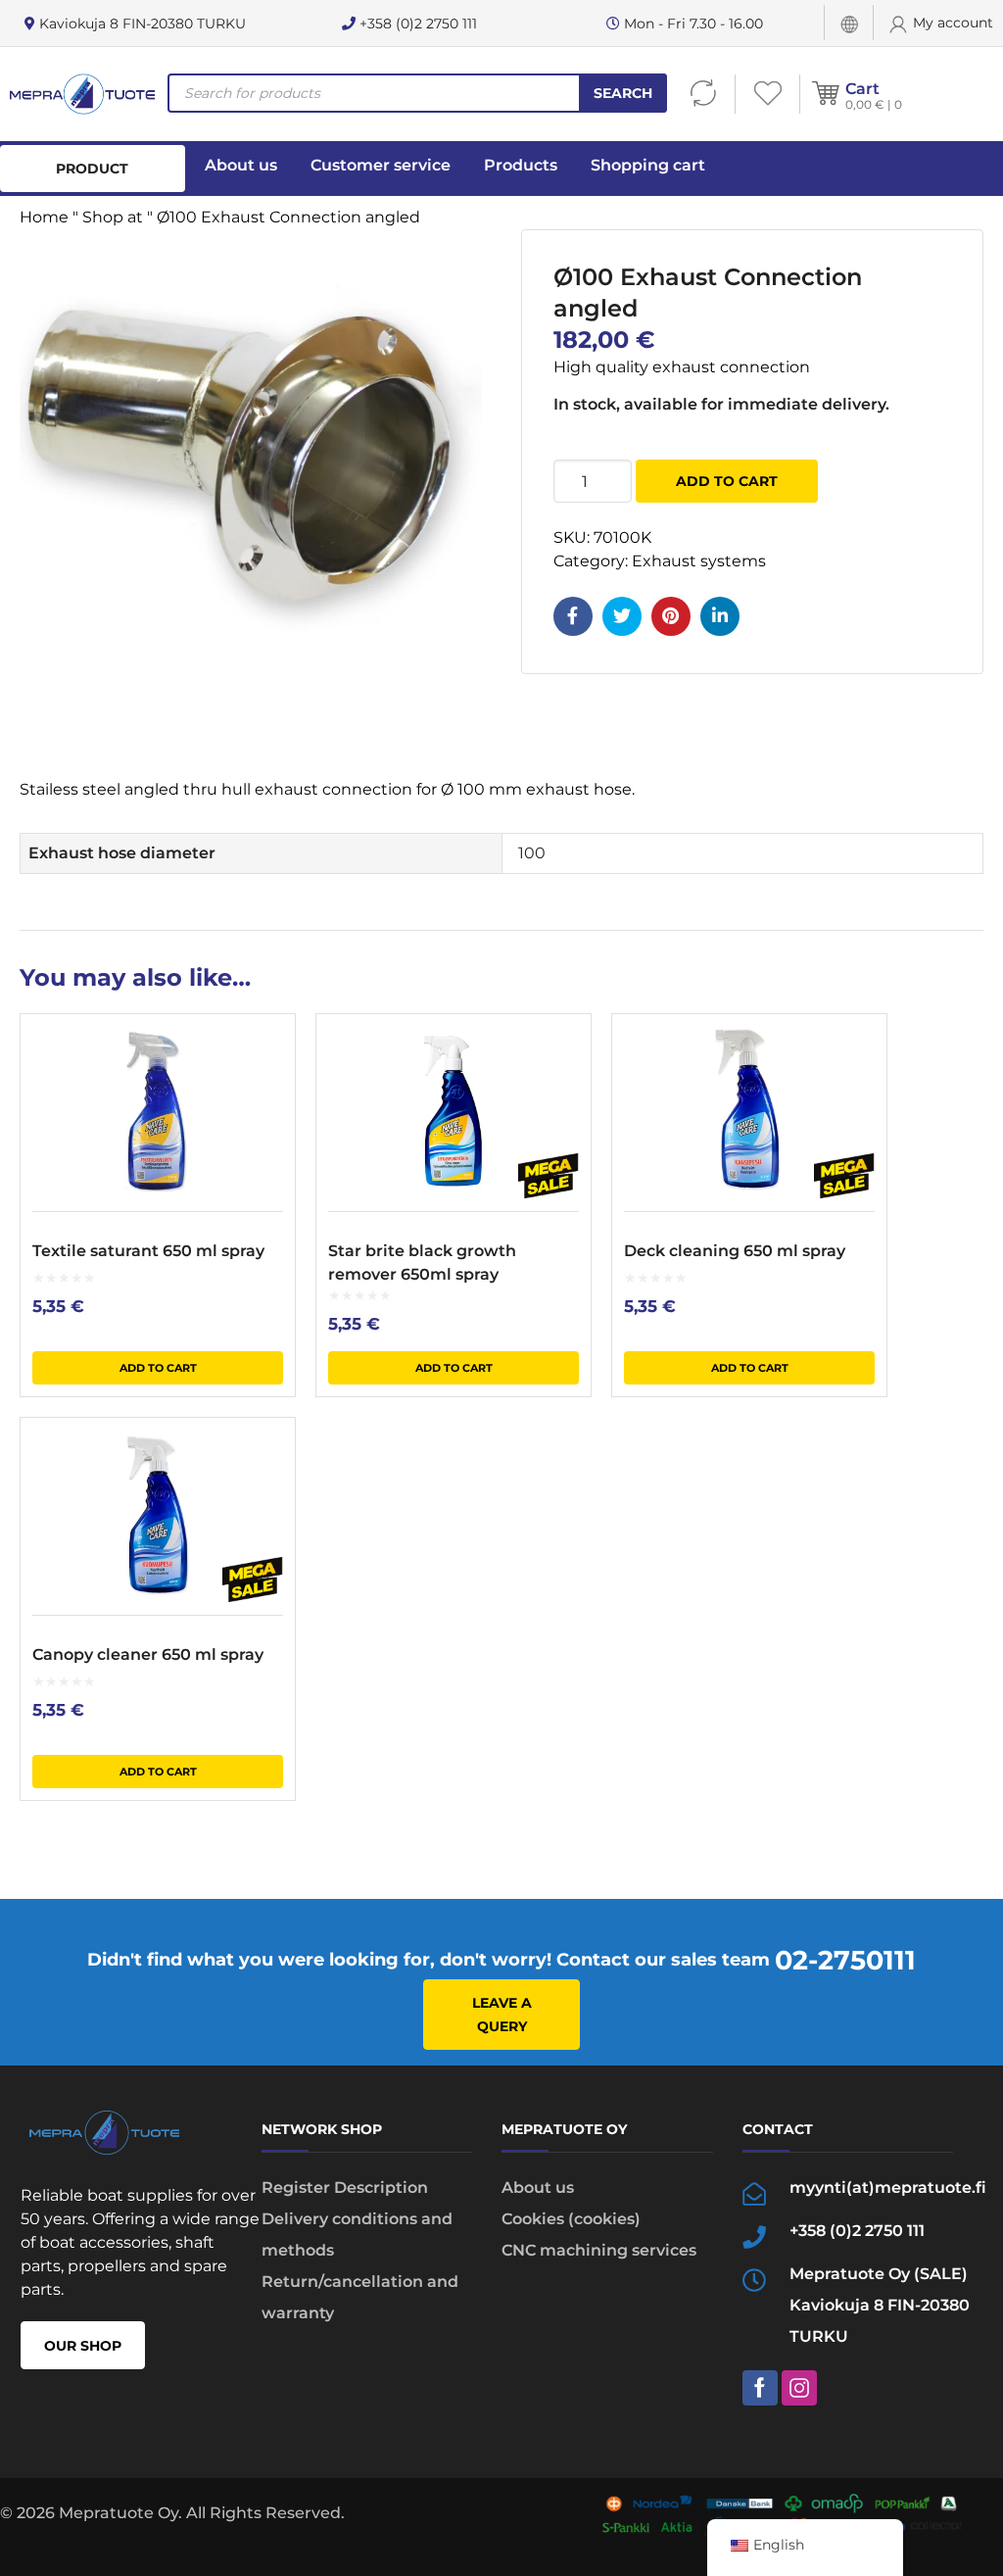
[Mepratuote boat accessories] (82, 94)
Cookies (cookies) (571, 2219)
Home (44, 217)
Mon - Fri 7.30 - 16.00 (692, 24)
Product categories (93, 176)
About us (241, 165)
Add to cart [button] (158, 1368)
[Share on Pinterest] (671, 616)
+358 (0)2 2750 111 (416, 24)
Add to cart (727, 481)
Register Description (345, 2187)
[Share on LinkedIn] (720, 616)
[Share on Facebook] (573, 616)
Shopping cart (648, 165)
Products (521, 165)
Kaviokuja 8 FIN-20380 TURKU (141, 24)
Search (623, 93)
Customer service (381, 165)
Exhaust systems (699, 561)
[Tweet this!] (622, 616)
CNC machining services (599, 2250)
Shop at (113, 217)
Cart (862, 89)
